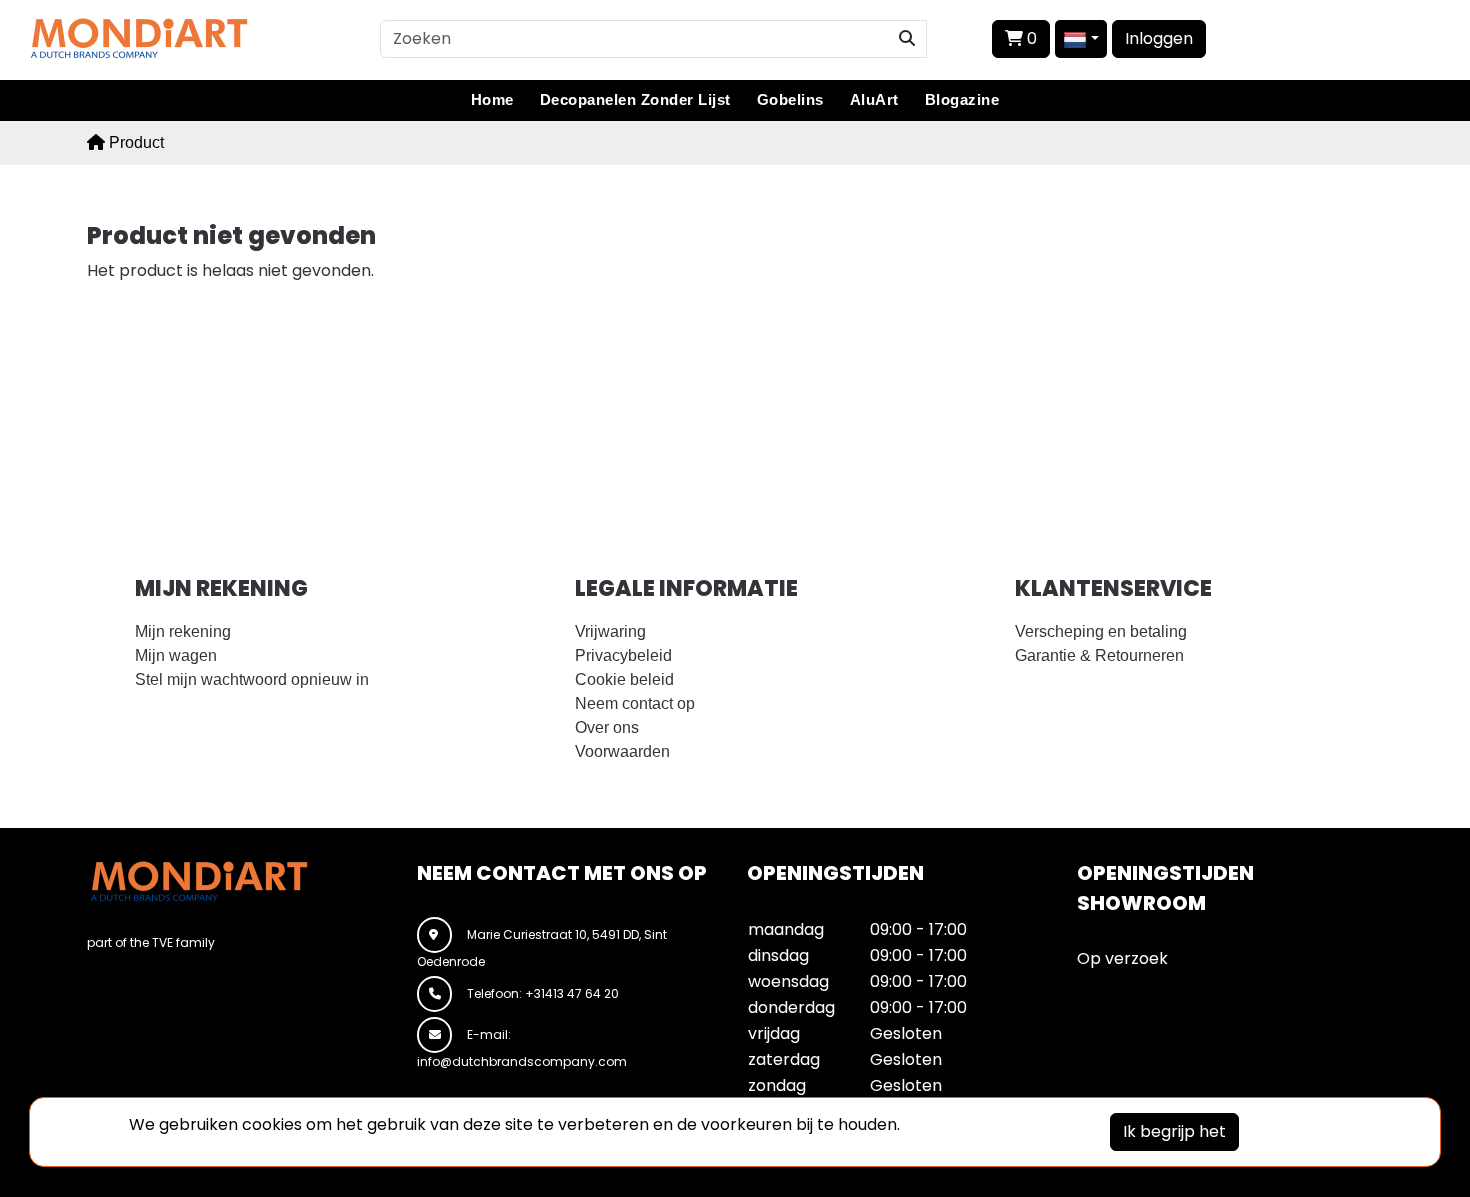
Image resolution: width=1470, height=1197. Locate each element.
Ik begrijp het (1174, 1131)
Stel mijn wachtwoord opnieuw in (252, 679)
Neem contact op (635, 703)
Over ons (607, 727)
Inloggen (1159, 38)
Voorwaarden (622, 751)
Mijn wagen (176, 655)
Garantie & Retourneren (1099, 655)
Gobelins (790, 99)
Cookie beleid (624, 679)
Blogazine (962, 99)
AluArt (874, 99)
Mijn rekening (183, 631)
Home (492, 99)
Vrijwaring (610, 631)
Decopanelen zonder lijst (635, 99)
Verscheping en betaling (1101, 631)
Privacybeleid (623, 655)
